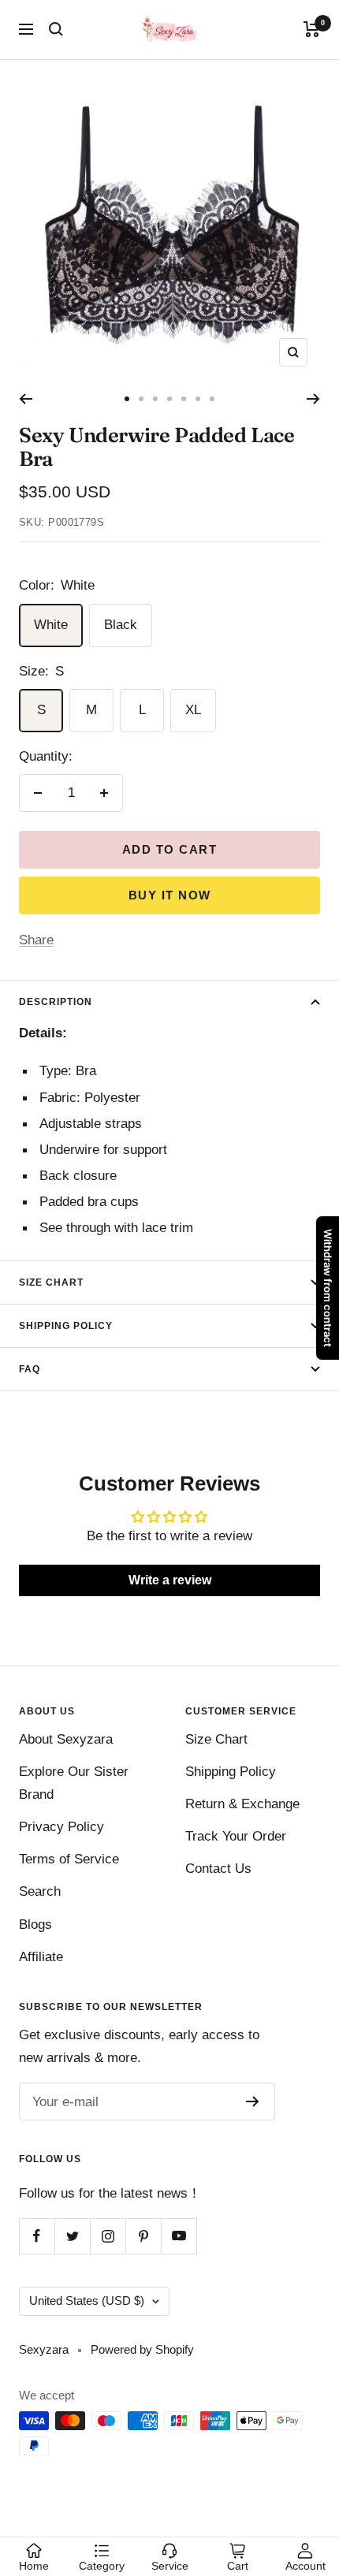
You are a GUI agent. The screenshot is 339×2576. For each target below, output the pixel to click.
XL (193, 710)
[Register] (253, 2101)
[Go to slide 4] (169, 399)
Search (40, 1891)
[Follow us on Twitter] (72, 2236)
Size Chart (51, 1282)
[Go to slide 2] (141, 399)
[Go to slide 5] (184, 399)
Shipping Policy (66, 1326)
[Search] (56, 29)
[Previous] (26, 399)
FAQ (30, 1369)
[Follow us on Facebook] (37, 2236)
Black (121, 625)
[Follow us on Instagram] (108, 2236)
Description (56, 1002)
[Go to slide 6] (198, 399)
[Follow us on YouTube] (179, 2236)
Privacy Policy (61, 1827)
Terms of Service (69, 1859)
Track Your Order (236, 1836)
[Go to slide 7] (212, 399)
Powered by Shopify (142, 2349)
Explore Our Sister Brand (74, 1783)
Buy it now (170, 895)
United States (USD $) (87, 2301)
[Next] (313, 399)
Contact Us (218, 1869)
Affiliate (41, 1957)
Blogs (35, 1925)
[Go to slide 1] (127, 399)
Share (36, 940)
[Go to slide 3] (155, 399)
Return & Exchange (242, 1804)
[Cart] (312, 29)
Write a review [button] (170, 1580)
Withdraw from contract (328, 1288)
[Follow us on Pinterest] (143, 2236)
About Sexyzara (66, 1739)
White (51, 625)
